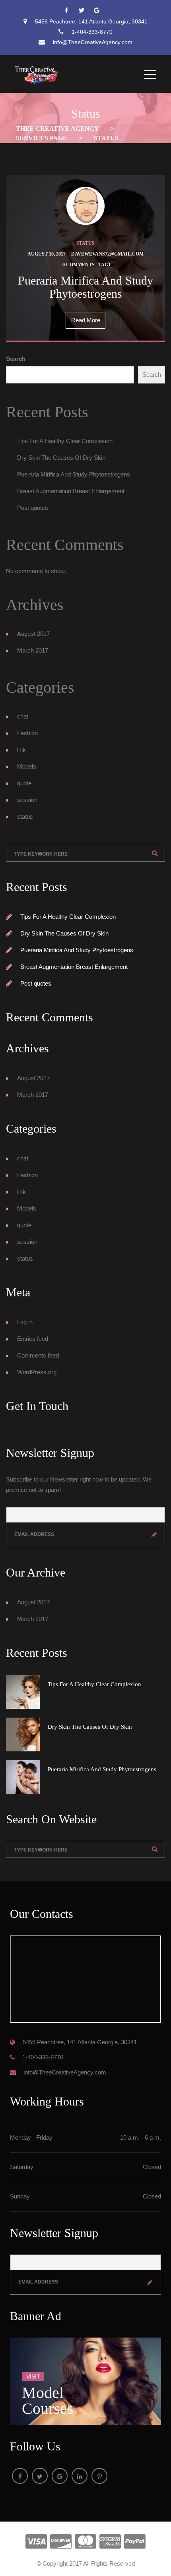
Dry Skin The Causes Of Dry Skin (61, 458)
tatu (85, 243)
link (21, 750)
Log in (25, 1322)
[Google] (101, 11)
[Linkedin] (80, 2476)
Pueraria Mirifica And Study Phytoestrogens (85, 287)
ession (27, 800)
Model (27, 766)
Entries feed (33, 1339)
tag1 (104, 265)
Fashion (27, 733)
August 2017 (33, 634)
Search (16, 359)
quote (24, 783)
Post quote (33, 508)
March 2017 (33, 650)
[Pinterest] (99, 2476)
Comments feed (38, 1355)
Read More (86, 320)
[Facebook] (70, 11)
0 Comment (79, 265)
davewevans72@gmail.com (107, 254)
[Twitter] (85, 11)
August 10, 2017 (47, 254)
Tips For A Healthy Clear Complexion (65, 441)
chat (23, 716)
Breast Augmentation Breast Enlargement (71, 491)
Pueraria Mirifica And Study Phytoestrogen (74, 474)
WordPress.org (37, 1372)
